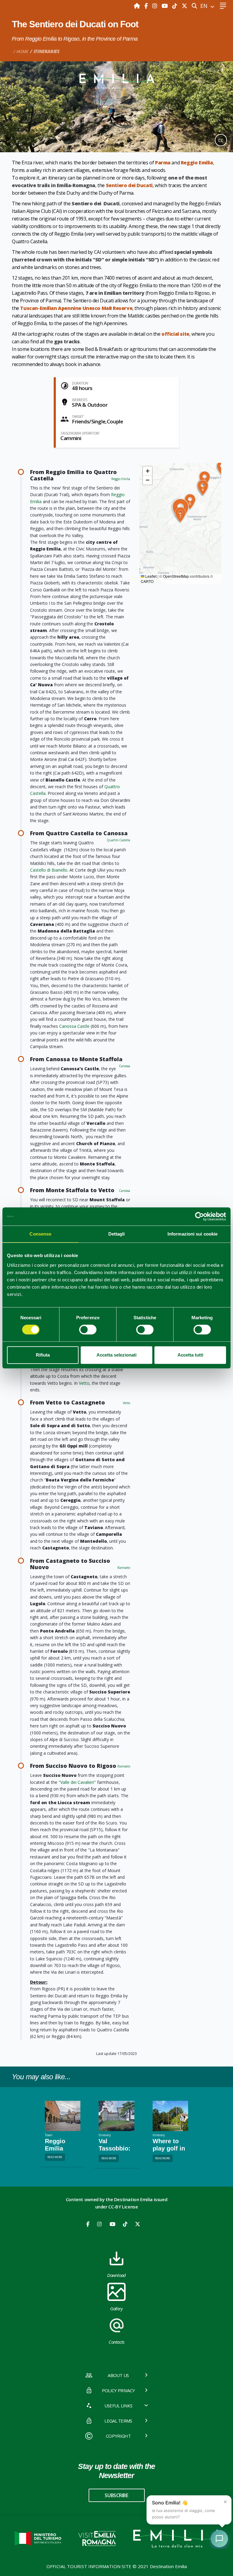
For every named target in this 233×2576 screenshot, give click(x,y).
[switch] (88, 1330)
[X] (184, 6)
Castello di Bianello (49, 870)
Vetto (84, 1383)
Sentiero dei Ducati (129, 185)
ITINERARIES (47, 51)
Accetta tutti (190, 1355)
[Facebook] (147, 6)
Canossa (125, 1066)
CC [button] (221, 140)
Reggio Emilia (197, 163)
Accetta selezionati (116, 1355)
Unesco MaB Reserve (108, 308)
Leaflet (150, 576)
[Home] (138, 6)
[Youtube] (165, 6)
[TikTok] (176, 6)
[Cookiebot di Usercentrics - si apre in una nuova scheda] (199, 1216)
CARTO (147, 581)
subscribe (116, 2495)
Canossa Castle (74, 1026)
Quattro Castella (118, 840)
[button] (203, 488)
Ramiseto (124, 1568)
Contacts (116, 2342)
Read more (55, 2157)
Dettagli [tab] (117, 1234)
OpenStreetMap (176, 576)
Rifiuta (43, 1355)
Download (116, 2275)
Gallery (116, 2309)
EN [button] (205, 6)
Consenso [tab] (40, 1234)
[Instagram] (155, 6)
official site (175, 334)
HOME (22, 51)
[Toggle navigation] (223, 6)
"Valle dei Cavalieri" (77, 1782)
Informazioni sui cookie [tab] (192, 1234)
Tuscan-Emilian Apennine (51, 308)
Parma (163, 163)
